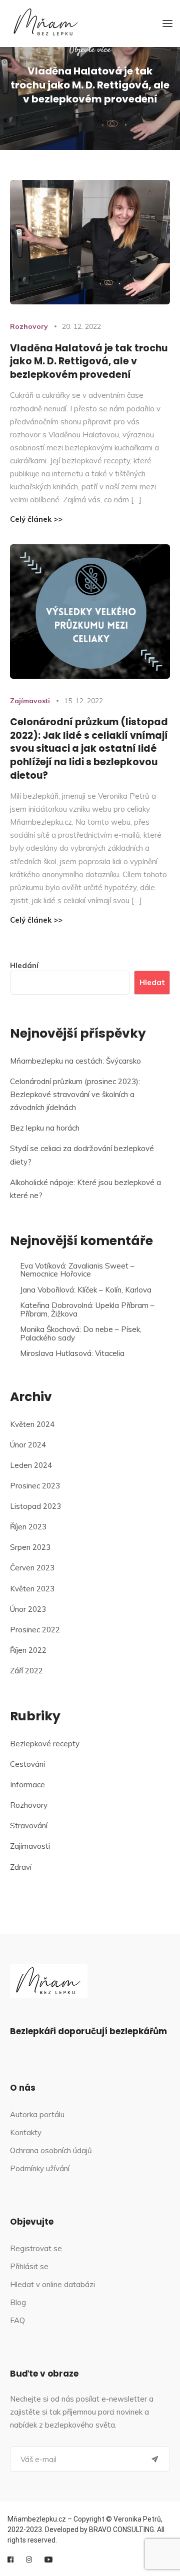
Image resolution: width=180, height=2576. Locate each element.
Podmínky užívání (40, 2168)
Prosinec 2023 (35, 1486)
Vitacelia (110, 1353)
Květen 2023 (32, 1589)
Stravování (29, 1826)
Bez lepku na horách (45, 1128)
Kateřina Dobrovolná (56, 1305)
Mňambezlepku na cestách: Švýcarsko (75, 1061)
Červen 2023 (32, 1568)
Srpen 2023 (30, 1547)
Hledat (152, 982)
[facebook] (10, 2560)
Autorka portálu (37, 2114)
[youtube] (48, 2560)
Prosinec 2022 (35, 1630)
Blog (18, 2302)
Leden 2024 (31, 1465)
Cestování (27, 1764)
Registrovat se (36, 2248)
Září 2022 (26, 1671)
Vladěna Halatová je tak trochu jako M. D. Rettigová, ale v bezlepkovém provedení (89, 361)
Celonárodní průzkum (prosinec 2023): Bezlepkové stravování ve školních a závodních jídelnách (75, 1094)
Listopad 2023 (35, 1506)
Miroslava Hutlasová (56, 1353)
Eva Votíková (42, 1266)
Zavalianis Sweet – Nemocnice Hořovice (77, 1270)
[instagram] (29, 2560)
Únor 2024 (28, 1445)
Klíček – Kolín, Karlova (114, 1290)
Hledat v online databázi (52, 2284)
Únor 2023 (28, 1609)
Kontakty (26, 2132)
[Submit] (155, 2459)
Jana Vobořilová (47, 1290)
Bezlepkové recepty (45, 1744)
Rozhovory (29, 326)
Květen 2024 (32, 1424)
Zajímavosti (30, 701)
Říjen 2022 (28, 1650)
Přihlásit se (29, 2266)
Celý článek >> (36, 519)
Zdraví (21, 1867)
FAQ (17, 2320)
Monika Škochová (50, 1329)
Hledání (24, 965)
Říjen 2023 (28, 1527)
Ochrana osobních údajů (51, 2150)
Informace (27, 1785)
